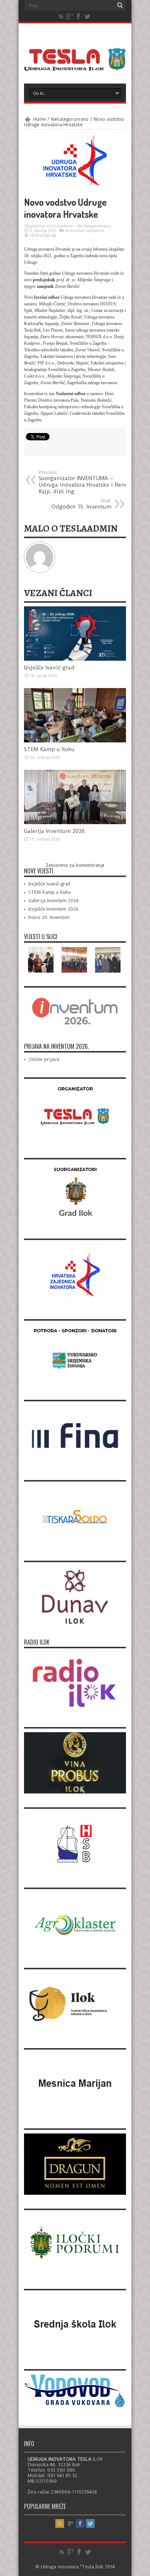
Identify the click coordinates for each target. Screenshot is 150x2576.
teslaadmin (63, 226)
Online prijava (44, 1059)
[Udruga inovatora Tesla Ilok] (75, 65)
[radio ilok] (75, 1712)
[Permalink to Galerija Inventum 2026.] (75, 822)
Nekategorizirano (70, 119)
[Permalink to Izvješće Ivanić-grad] (75, 659)
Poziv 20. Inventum (49, 917)
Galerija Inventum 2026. (55, 831)
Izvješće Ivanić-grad (49, 668)
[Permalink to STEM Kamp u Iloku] (75, 741)
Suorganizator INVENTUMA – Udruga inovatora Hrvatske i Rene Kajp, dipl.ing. (83, 482)
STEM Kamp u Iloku (49, 749)
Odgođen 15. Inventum (81, 504)
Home (40, 119)
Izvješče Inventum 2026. (54, 909)
